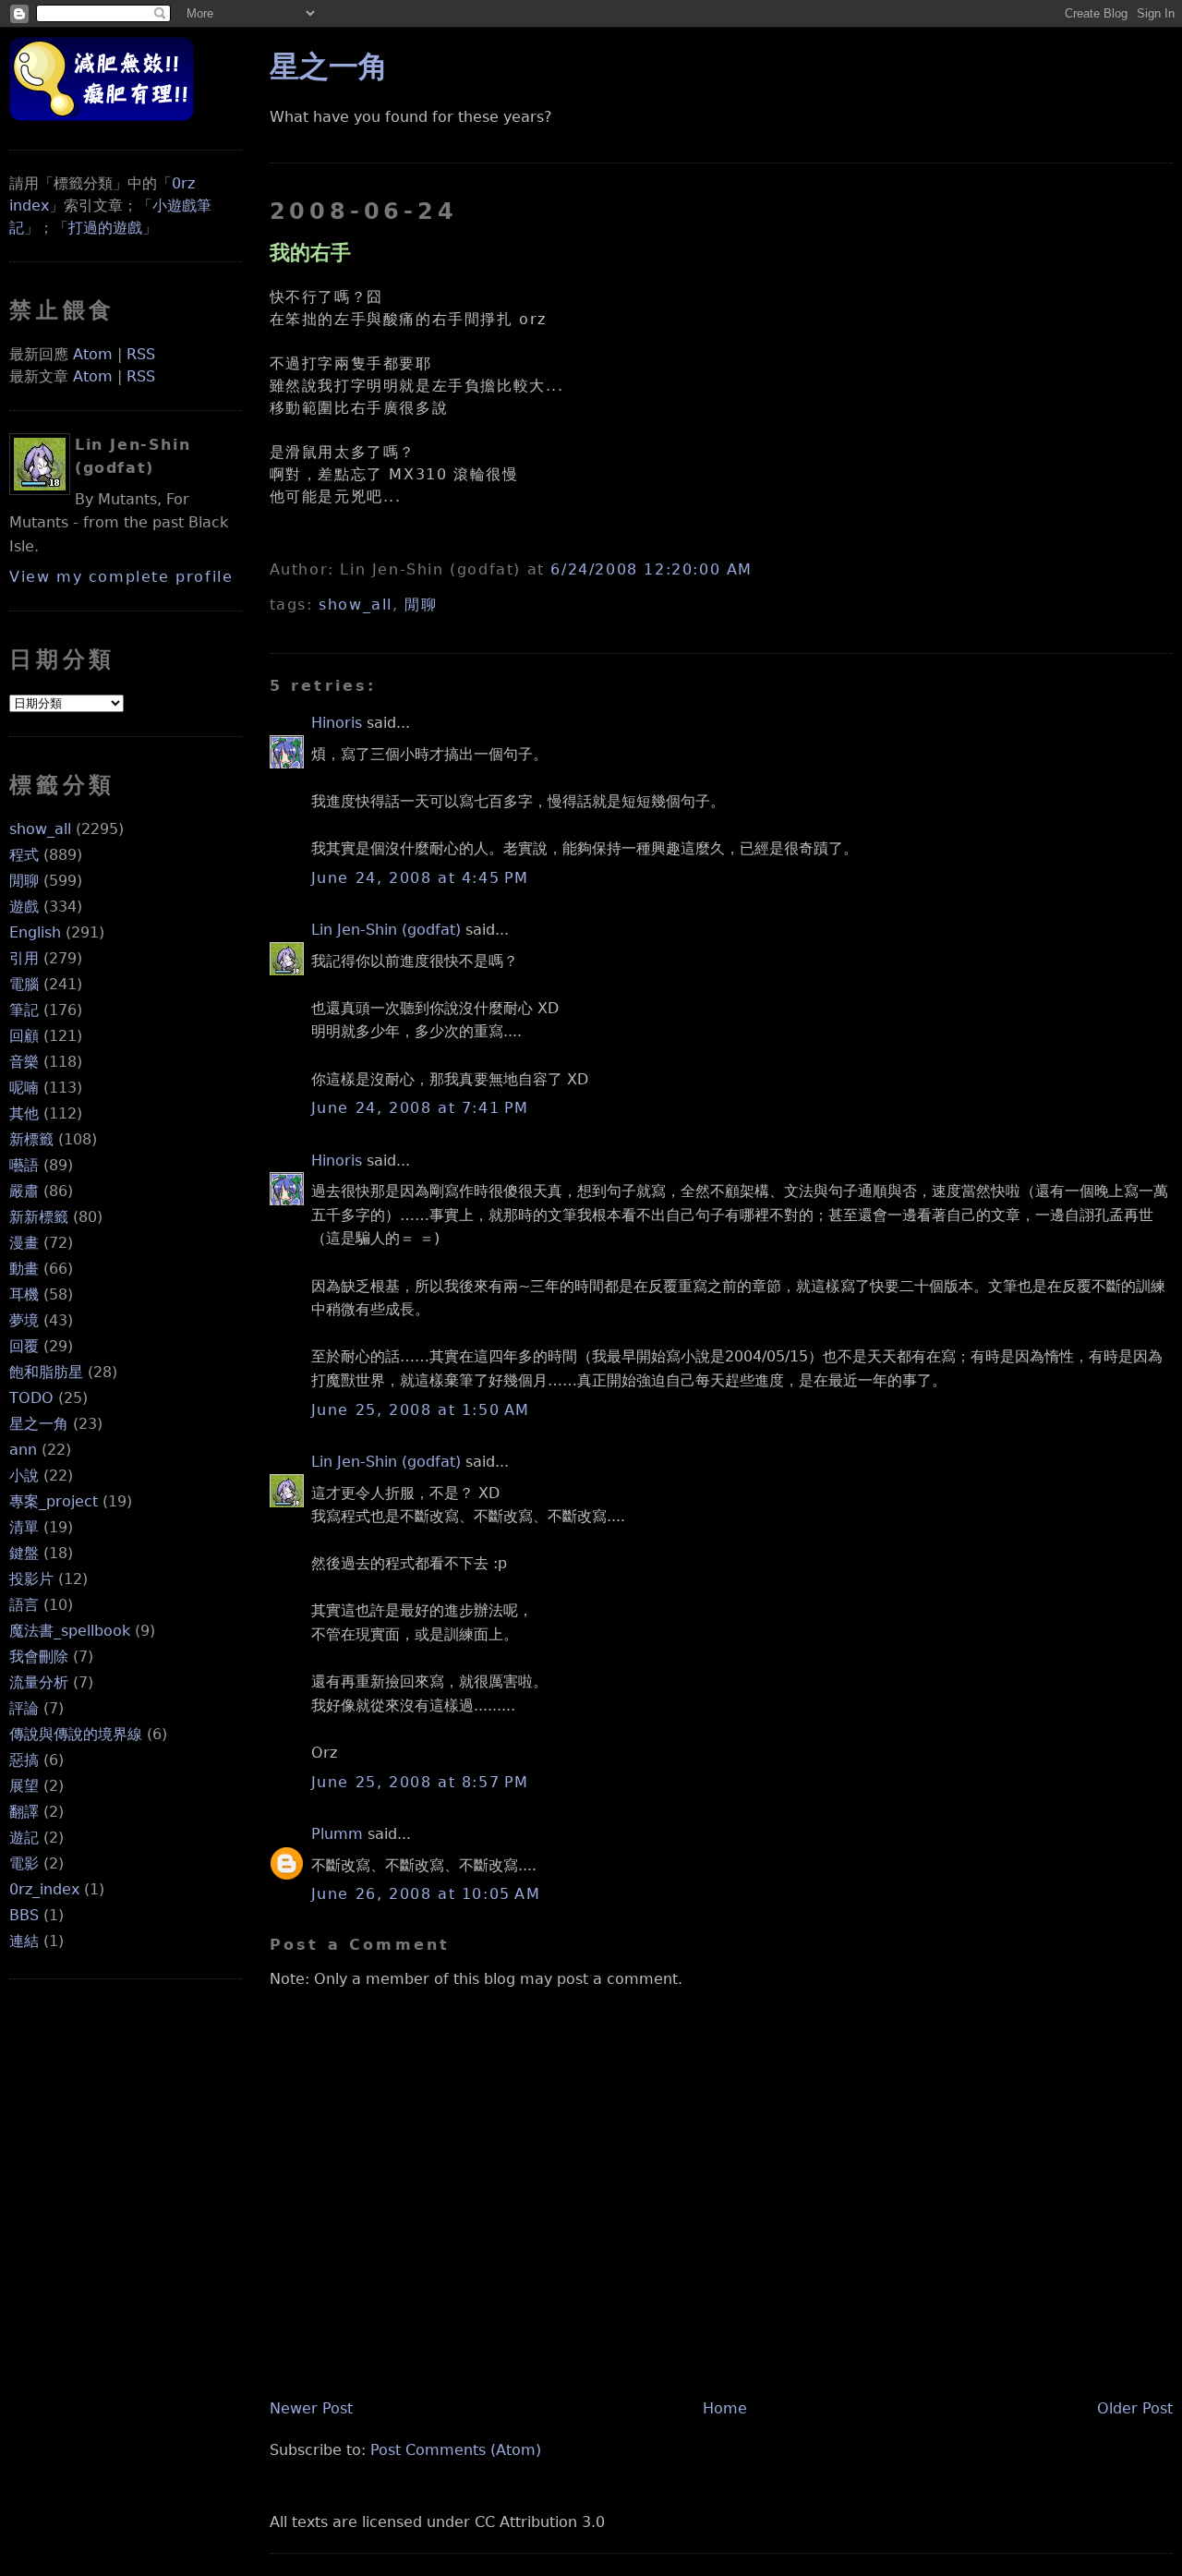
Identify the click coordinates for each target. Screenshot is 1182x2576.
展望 (24, 1786)
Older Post (1135, 2408)
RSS (141, 354)
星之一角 (39, 1424)
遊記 (24, 1838)
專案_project (54, 1501)
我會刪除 (39, 1657)
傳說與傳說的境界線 (76, 1734)
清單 (24, 1527)
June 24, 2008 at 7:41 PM (420, 1108)
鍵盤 (24, 1553)
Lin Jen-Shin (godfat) (386, 930)
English (35, 932)
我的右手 (310, 252)
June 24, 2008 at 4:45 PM (420, 878)
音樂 (24, 1062)
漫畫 (24, 1243)
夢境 (24, 1320)
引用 (24, 958)
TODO (31, 1398)
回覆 (24, 1346)
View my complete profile (121, 577)
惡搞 (24, 1760)
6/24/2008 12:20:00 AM (651, 569)
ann (23, 1450)
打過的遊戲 (105, 228)
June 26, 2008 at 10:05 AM (426, 1894)
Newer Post (311, 2408)
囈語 (24, 1165)
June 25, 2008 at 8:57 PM (420, 1782)
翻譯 (24, 1812)
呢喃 (24, 1088)
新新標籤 (39, 1217)
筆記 (24, 1010)
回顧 (24, 1036)
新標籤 (31, 1139)
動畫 (24, 1269)
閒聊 (24, 881)
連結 (24, 1941)
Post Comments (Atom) (456, 2450)
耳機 (24, 1294)
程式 (24, 855)
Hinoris (337, 723)
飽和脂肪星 (46, 1372)
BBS (24, 1915)
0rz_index (44, 1889)
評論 (24, 1708)
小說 (24, 1475)
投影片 (31, 1579)
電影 (24, 1863)
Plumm (337, 1834)
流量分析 (39, 1682)
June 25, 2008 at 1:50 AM (421, 1410)
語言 (24, 1605)
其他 (24, 1113)
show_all (40, 829)
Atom (93, 354)
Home (725, 2408)
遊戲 (24, 907)
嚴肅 (24, 1191)
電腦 (24, 984)
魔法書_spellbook (70, 1631)
